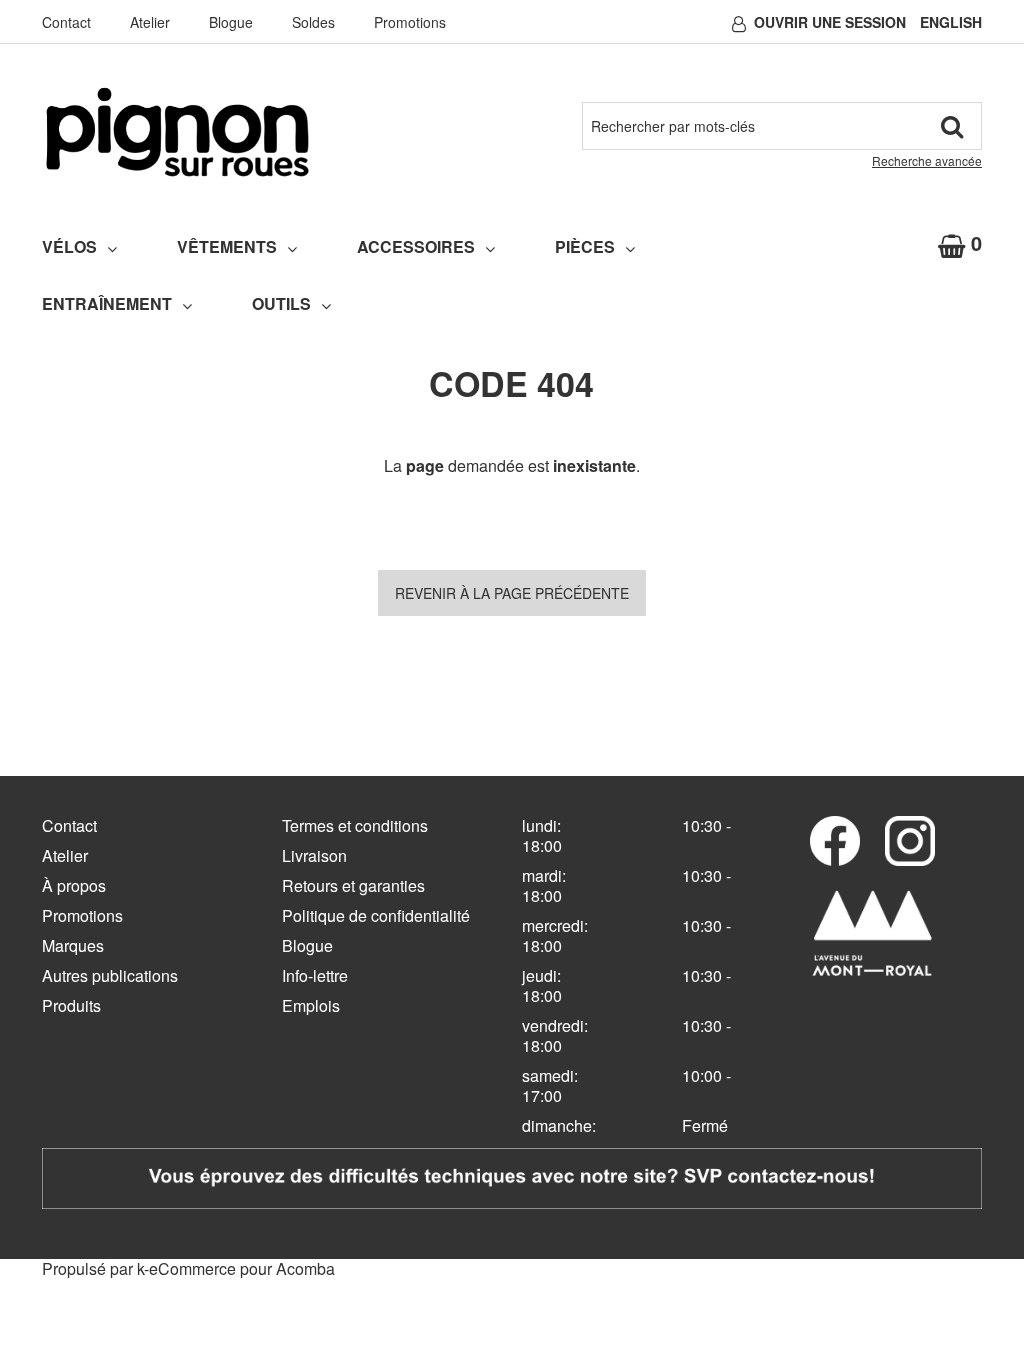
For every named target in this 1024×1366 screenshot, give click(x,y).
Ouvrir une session (830, 22)
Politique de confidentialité (376, 915)
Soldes (313, 22)
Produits (71, 1005)
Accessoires (416, 246)
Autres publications (110, 975)
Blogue (231, 22)
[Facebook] (835, 841)
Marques (73, 945)
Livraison (314, 855)
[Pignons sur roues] (177, 132)
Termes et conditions (355, 825)
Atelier (150, 22)
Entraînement (107, 303)
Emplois (311, 1005)
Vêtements (227, 246)
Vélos (69, 246)
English (951, 22)
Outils (281, 303)
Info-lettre (315, 975)
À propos (74, 885)
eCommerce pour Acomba (242, 1268)
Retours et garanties (353, 885)
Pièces (585, 246)
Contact (66, 22)
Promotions (410, 22)
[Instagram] (910, 841)
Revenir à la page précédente (512, 593)
